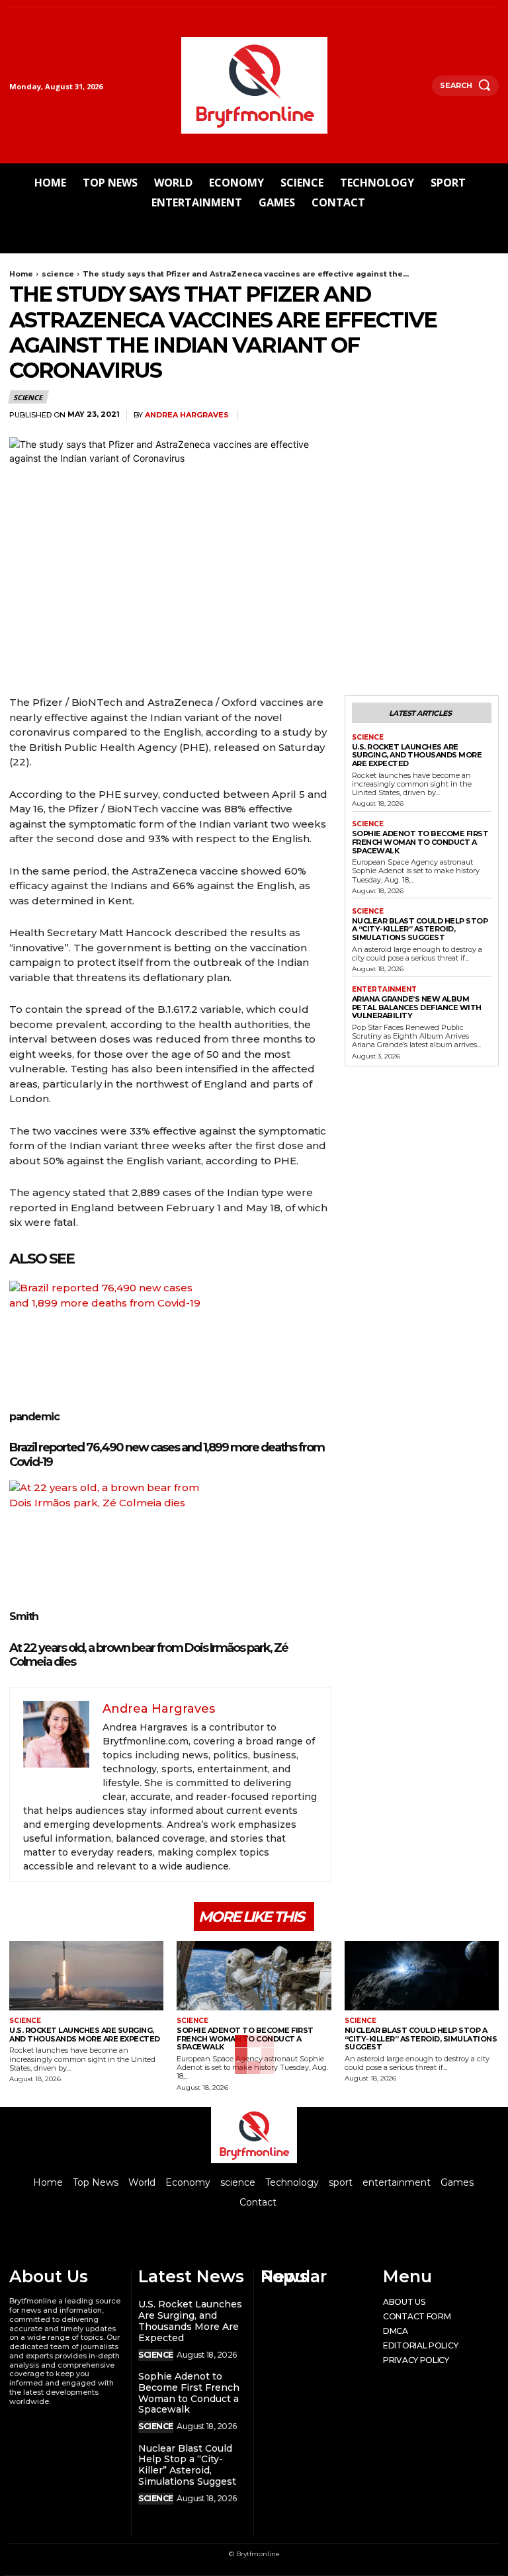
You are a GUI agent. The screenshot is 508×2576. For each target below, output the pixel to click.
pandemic (34, 1417)
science (58, 274)
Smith (24, 1616)
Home (21, 274)
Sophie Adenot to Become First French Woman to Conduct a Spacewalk (420, 842)
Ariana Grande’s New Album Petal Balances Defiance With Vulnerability (417, 1007)
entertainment (384, 990)
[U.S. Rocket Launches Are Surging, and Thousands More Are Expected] (86, 1976)
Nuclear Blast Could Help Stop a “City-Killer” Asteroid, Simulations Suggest (420, 929)
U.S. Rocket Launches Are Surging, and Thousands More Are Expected (417, 755)
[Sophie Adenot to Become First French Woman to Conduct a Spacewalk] (254, 1976)
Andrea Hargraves (187, 415)
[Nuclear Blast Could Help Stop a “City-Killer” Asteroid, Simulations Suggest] (422, 1976)
